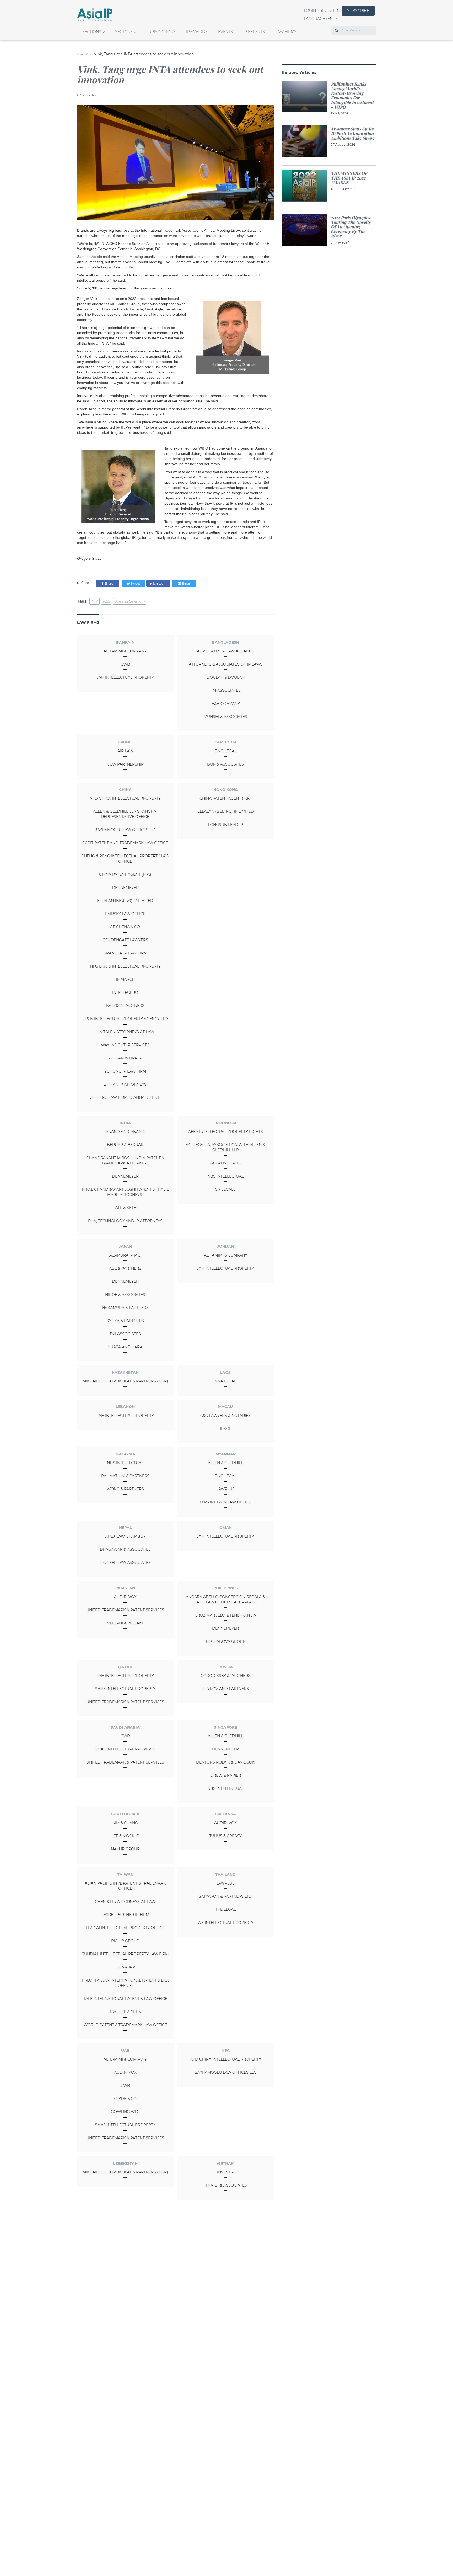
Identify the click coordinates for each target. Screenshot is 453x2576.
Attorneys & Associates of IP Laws (226, 664)
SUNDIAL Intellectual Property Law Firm (125, 1954)
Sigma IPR (125, 1967)
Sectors (124, 32)
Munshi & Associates (225, 717)
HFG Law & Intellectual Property (125, 966)
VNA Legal (226, 1381)
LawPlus (225, 1489)
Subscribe (358, 11)
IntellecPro (125, 993)
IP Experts (254, 32)
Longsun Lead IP (225, 825)
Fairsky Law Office (125, 914)
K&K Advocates (226, 1163)
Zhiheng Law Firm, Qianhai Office (125, 1097)
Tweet (135, 584)
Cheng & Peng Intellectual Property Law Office (125, 859)
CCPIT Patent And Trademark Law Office (125, 843)
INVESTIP (226, 2172)
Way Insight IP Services (125, 1045)
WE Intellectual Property (225, 1923)
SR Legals (225, 1189)
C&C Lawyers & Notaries (225, 1416)
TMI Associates (125, 1334)
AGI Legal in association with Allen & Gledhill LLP (225, 1147)
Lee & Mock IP (125, 1836)
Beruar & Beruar (125, 1145)
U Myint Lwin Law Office (225, 1502)
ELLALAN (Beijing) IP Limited (125, 901)
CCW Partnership (125, 764)
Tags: (82, 601)
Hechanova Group (226, 1641)
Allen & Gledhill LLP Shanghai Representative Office (125, 814)
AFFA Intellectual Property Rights (226, 1132)
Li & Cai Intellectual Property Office (125, 1928)
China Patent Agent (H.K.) (125, 874)
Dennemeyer (125, 888)
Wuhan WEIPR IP (125, 1058)
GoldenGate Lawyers (125, 940)
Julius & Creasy (225, 1836)
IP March (125, 979)
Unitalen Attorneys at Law (125, 1032)
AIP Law (125, 751)
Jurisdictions (161, 32)
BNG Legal (226, 751)
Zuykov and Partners (225, 1689)
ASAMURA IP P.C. (125, 1255)
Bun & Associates (225, 764)
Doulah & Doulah (226, 677)
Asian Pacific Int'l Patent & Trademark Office (125, 1886)
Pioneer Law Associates (125, 1563)
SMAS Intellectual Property (125, 1689)
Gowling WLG (125, 2112)
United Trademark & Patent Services (125, 1610)
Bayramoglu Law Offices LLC (125, 830)
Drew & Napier (226, 1775)
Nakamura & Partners (125, 1308)
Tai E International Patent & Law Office (125, 1999)
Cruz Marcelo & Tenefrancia (225, 1615)
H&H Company (226, 704)
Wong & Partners (125, 1489)
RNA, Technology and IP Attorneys (125, 1221)
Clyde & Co (125, 2099)
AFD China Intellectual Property (125, 798)
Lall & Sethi (125, 1208)
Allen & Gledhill (225, 1463)
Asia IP (82, 54)
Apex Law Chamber (125, 1536)
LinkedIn (160, 584)
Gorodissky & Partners (225, 1676)
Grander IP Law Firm (125, 953)
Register (329, 10)
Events (225, 32)
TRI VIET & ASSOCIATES (225, 2185)
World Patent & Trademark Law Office (125, 2025)
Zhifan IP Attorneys (125, 1084)
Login (310, 10)
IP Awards (197, 32)
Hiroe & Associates (125, 1295)
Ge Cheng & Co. (125, 927)
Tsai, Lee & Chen (125, 2012)
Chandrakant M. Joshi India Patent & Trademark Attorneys (125, 1160)
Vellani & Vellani (125, 1623)
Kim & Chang (125, 1823)
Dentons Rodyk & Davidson (226, 1762)
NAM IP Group (125, 1849)
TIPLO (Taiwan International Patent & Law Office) (125, 1983)
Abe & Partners (125, 1268)
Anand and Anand (125, 1132)
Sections (92, 32)
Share (108, 584)
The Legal (225, 1909)
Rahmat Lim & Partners (125, 1476)
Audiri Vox (125, 1597)
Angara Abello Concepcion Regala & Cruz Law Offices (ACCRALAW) (225, 1600)
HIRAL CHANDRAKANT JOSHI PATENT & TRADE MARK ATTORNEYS (125, 1192)
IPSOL (226, 1429)
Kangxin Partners (125, 1006)
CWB (125, 664)
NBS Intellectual (226, 1176)
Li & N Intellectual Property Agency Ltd (125, 1019)
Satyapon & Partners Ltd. (226, 1896)
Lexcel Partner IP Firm (125, 1915)
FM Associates (225, 690)
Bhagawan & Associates (125, 1549)
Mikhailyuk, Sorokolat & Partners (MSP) (125, 1381)
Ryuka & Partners (125, 1321)
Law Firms (286, 32)
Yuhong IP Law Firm (125, 1071)
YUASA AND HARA (125, 1347)
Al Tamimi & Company (125, 651)
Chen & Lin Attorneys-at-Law (125, 1902)
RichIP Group (125, 1941)
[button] (320, 19)
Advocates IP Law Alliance (225, 651)
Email (186, 584)
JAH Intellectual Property (125, 677)
